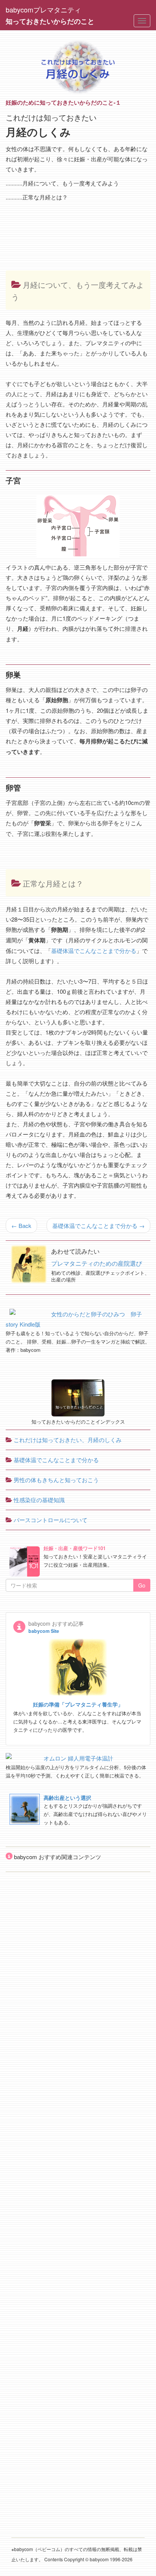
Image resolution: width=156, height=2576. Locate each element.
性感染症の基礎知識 (38, 1500)
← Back (21, 1225)
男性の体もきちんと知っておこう (55, 1480)
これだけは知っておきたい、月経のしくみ (67, 1440)
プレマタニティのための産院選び (97, 1263)
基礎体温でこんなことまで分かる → (98, 1225)
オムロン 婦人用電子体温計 (78, 1758)
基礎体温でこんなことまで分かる (94, 951)
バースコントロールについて (50, 1520)
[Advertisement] (40, 223)
